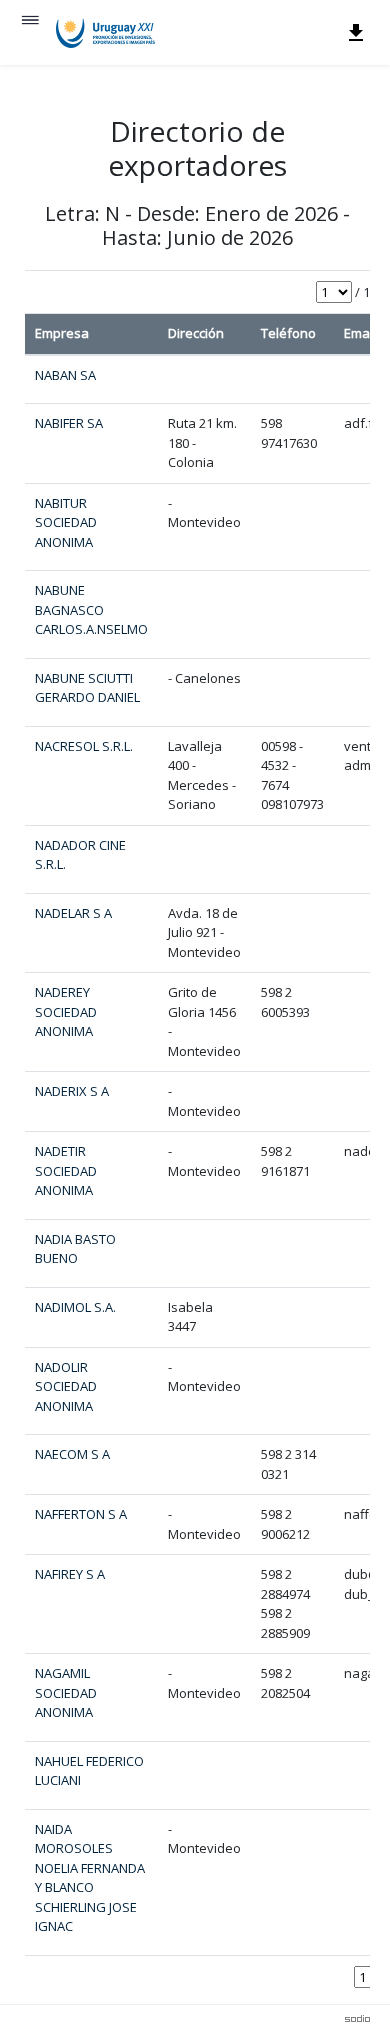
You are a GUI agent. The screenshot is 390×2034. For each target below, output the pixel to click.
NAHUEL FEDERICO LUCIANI (89, 1771)
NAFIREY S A (70, 1574)
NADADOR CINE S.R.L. (80, 855)
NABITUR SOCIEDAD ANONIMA (66, 522)
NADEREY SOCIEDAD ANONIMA (66, 1011)
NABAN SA (65, 375)
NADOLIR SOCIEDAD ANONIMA (66, 1386)
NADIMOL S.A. (75, 1307)
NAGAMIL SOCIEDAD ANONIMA (66, 1692)
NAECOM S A (72, 1454)
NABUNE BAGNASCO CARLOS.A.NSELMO (91, 609)
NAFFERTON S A (81, 1514)
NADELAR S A (73, 913)
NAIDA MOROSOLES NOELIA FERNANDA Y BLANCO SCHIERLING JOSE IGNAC (90, 1878)
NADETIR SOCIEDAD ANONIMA (66, 1170)
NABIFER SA (69, 423)
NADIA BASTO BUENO (75, 1249)
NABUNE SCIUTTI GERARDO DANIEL (87, 688)
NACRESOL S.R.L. (84, 746)
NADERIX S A (72, 1091)
